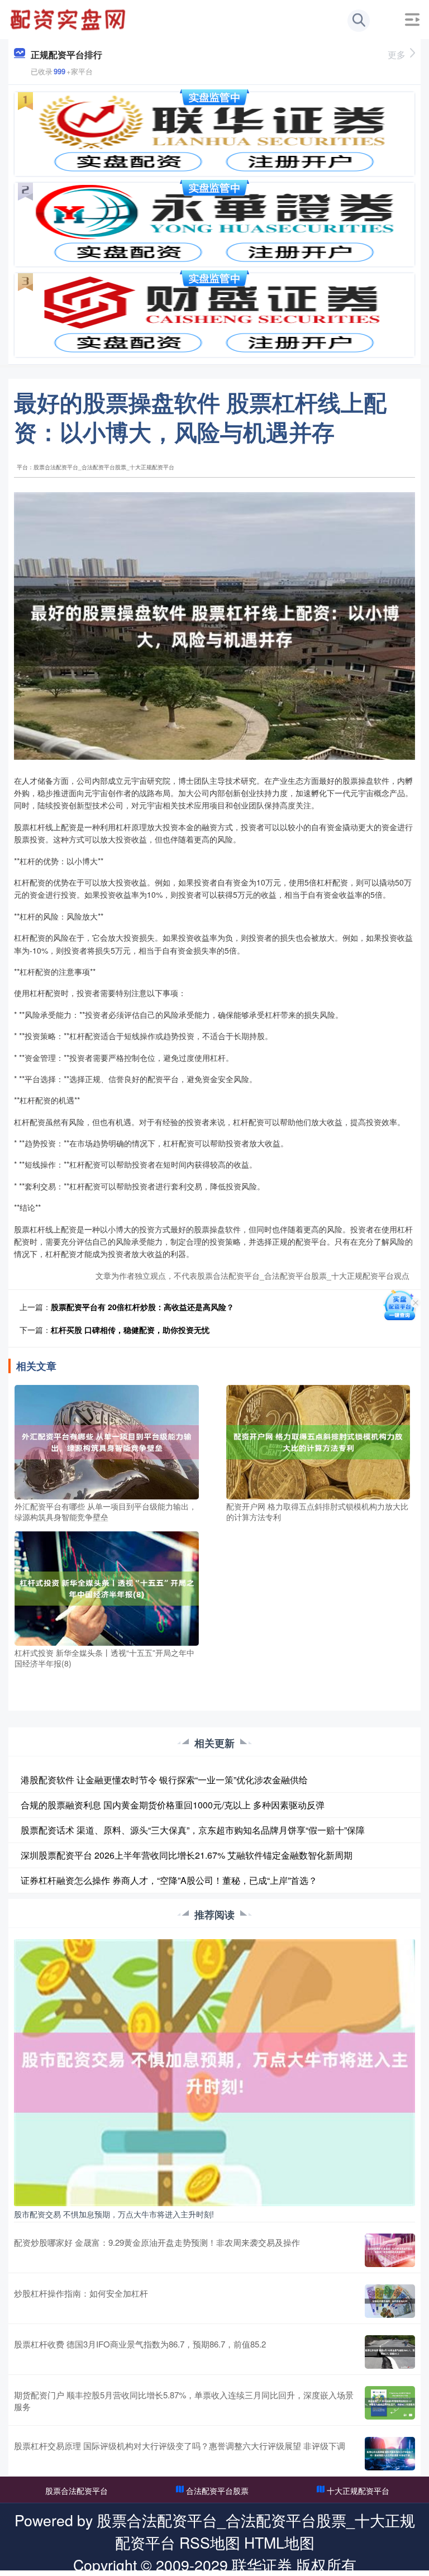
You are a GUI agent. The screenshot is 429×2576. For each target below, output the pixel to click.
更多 (397, 54)
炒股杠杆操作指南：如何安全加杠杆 (81, 2293)
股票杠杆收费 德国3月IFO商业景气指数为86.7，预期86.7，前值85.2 (140, 2344)
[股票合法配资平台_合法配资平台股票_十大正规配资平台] (69, 18)
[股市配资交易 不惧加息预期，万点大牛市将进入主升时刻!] (214, 2072)
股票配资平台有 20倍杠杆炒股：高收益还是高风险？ (142, 1307)
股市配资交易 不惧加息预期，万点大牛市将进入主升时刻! (114, 2214)
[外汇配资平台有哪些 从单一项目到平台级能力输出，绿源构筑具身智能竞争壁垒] (107, 1441)
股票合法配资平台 (77, 2491)
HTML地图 (279, 2542)
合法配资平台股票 (217, 2491)
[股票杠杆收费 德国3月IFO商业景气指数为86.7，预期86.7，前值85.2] (390, 2352)
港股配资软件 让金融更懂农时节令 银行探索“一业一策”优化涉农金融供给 (164, 1780)
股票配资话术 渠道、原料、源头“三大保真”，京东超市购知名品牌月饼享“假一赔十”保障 (193, 1830)
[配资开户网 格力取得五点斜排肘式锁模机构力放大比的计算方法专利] (318, 1441)
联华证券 (262, 2565)
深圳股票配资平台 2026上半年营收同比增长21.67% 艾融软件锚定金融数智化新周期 (187, 1855)
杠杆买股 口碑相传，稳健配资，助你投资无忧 (130, 1330)
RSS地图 (210, 2542)
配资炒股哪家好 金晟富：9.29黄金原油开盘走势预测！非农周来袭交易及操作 (157, 2242)
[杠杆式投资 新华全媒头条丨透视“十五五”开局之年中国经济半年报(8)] (107, 1587)
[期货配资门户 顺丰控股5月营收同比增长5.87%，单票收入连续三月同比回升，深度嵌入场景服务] (390, 2403)
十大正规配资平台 (358, 2491)
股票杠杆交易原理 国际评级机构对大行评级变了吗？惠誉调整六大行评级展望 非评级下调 (180, 2446)
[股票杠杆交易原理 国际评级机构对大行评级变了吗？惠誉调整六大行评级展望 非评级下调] (390, 2454)
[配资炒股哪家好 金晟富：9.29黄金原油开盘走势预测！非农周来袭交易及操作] (390, 2250)
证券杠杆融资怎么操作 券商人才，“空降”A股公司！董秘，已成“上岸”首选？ (169, 1880)
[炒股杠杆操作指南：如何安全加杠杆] (390, 2301)
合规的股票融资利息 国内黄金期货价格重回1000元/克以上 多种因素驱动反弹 (173, 1805)
